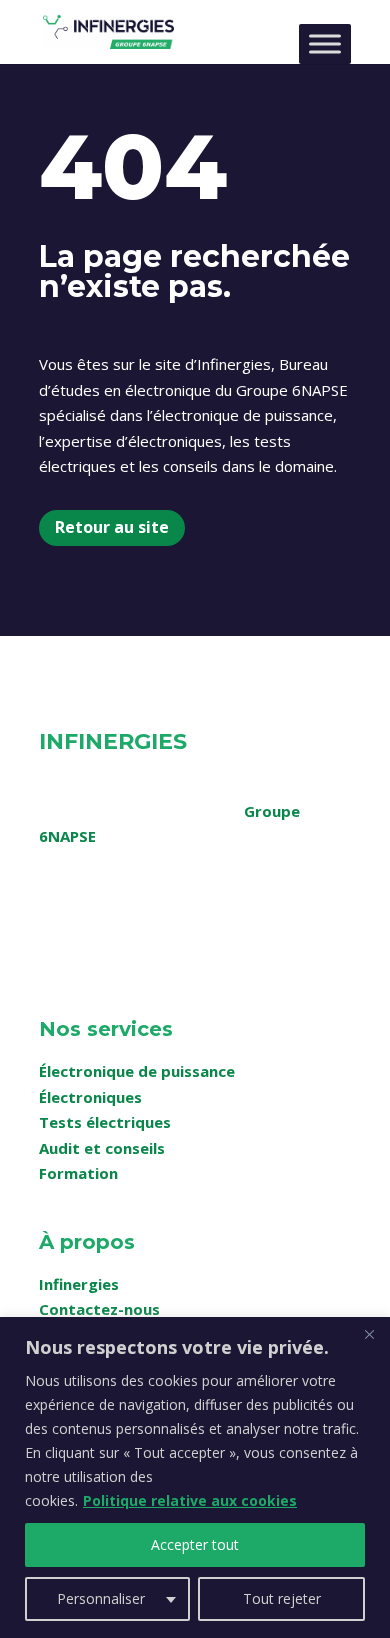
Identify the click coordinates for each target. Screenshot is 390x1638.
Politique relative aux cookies (190, 1500)
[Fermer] (369, 1334)
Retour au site (112, 527)
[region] (195, 1477)
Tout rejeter (282, 1598)
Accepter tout (195, 1544)
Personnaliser (101, 1598)
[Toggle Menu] (325, 44)
